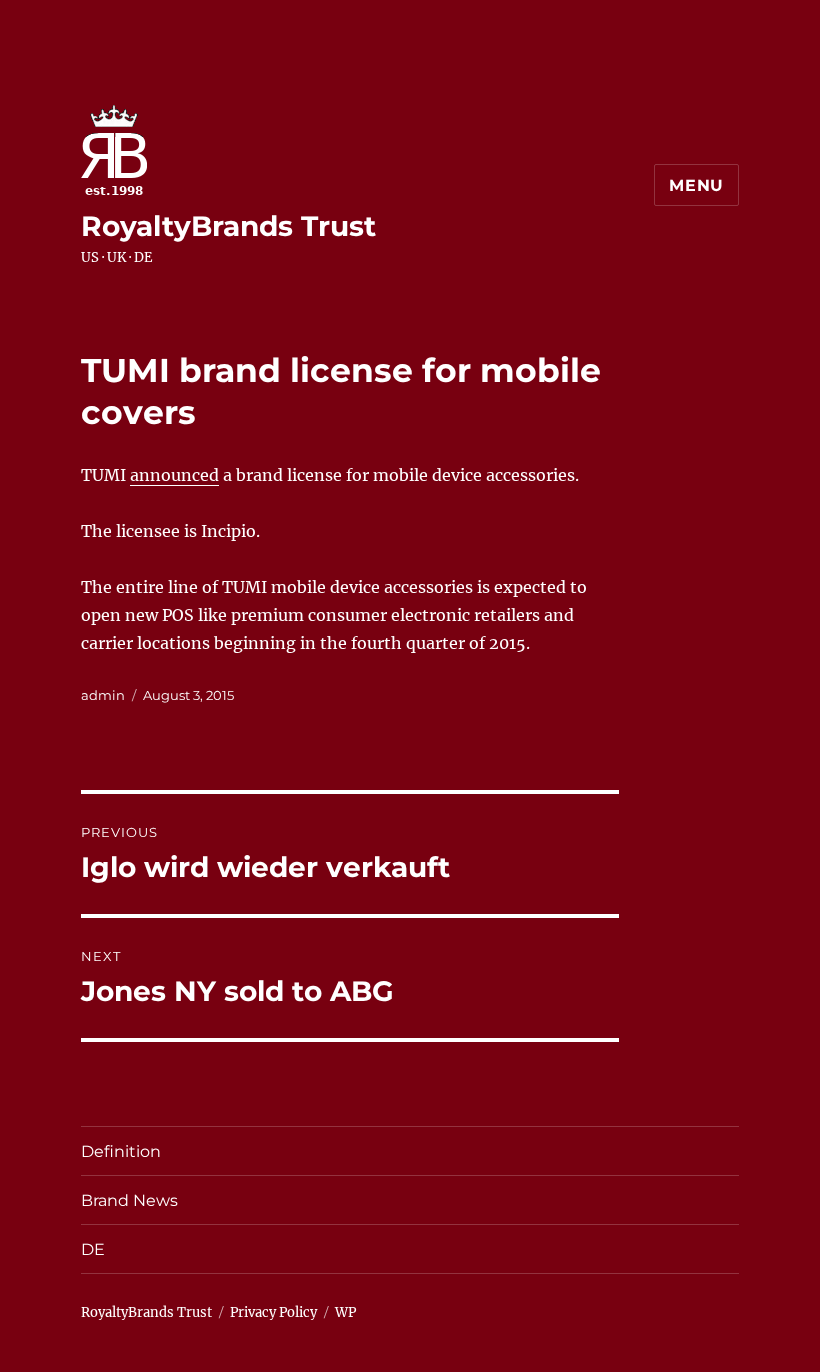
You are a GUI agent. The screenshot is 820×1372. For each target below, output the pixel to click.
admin (103, 695)
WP (345, 1312)
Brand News (129, 1200)
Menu (696, 185)
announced (174, 475)
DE (93, 1249)
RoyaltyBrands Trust (228, 226)
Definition (121, 1151)
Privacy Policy (273, 1312)
